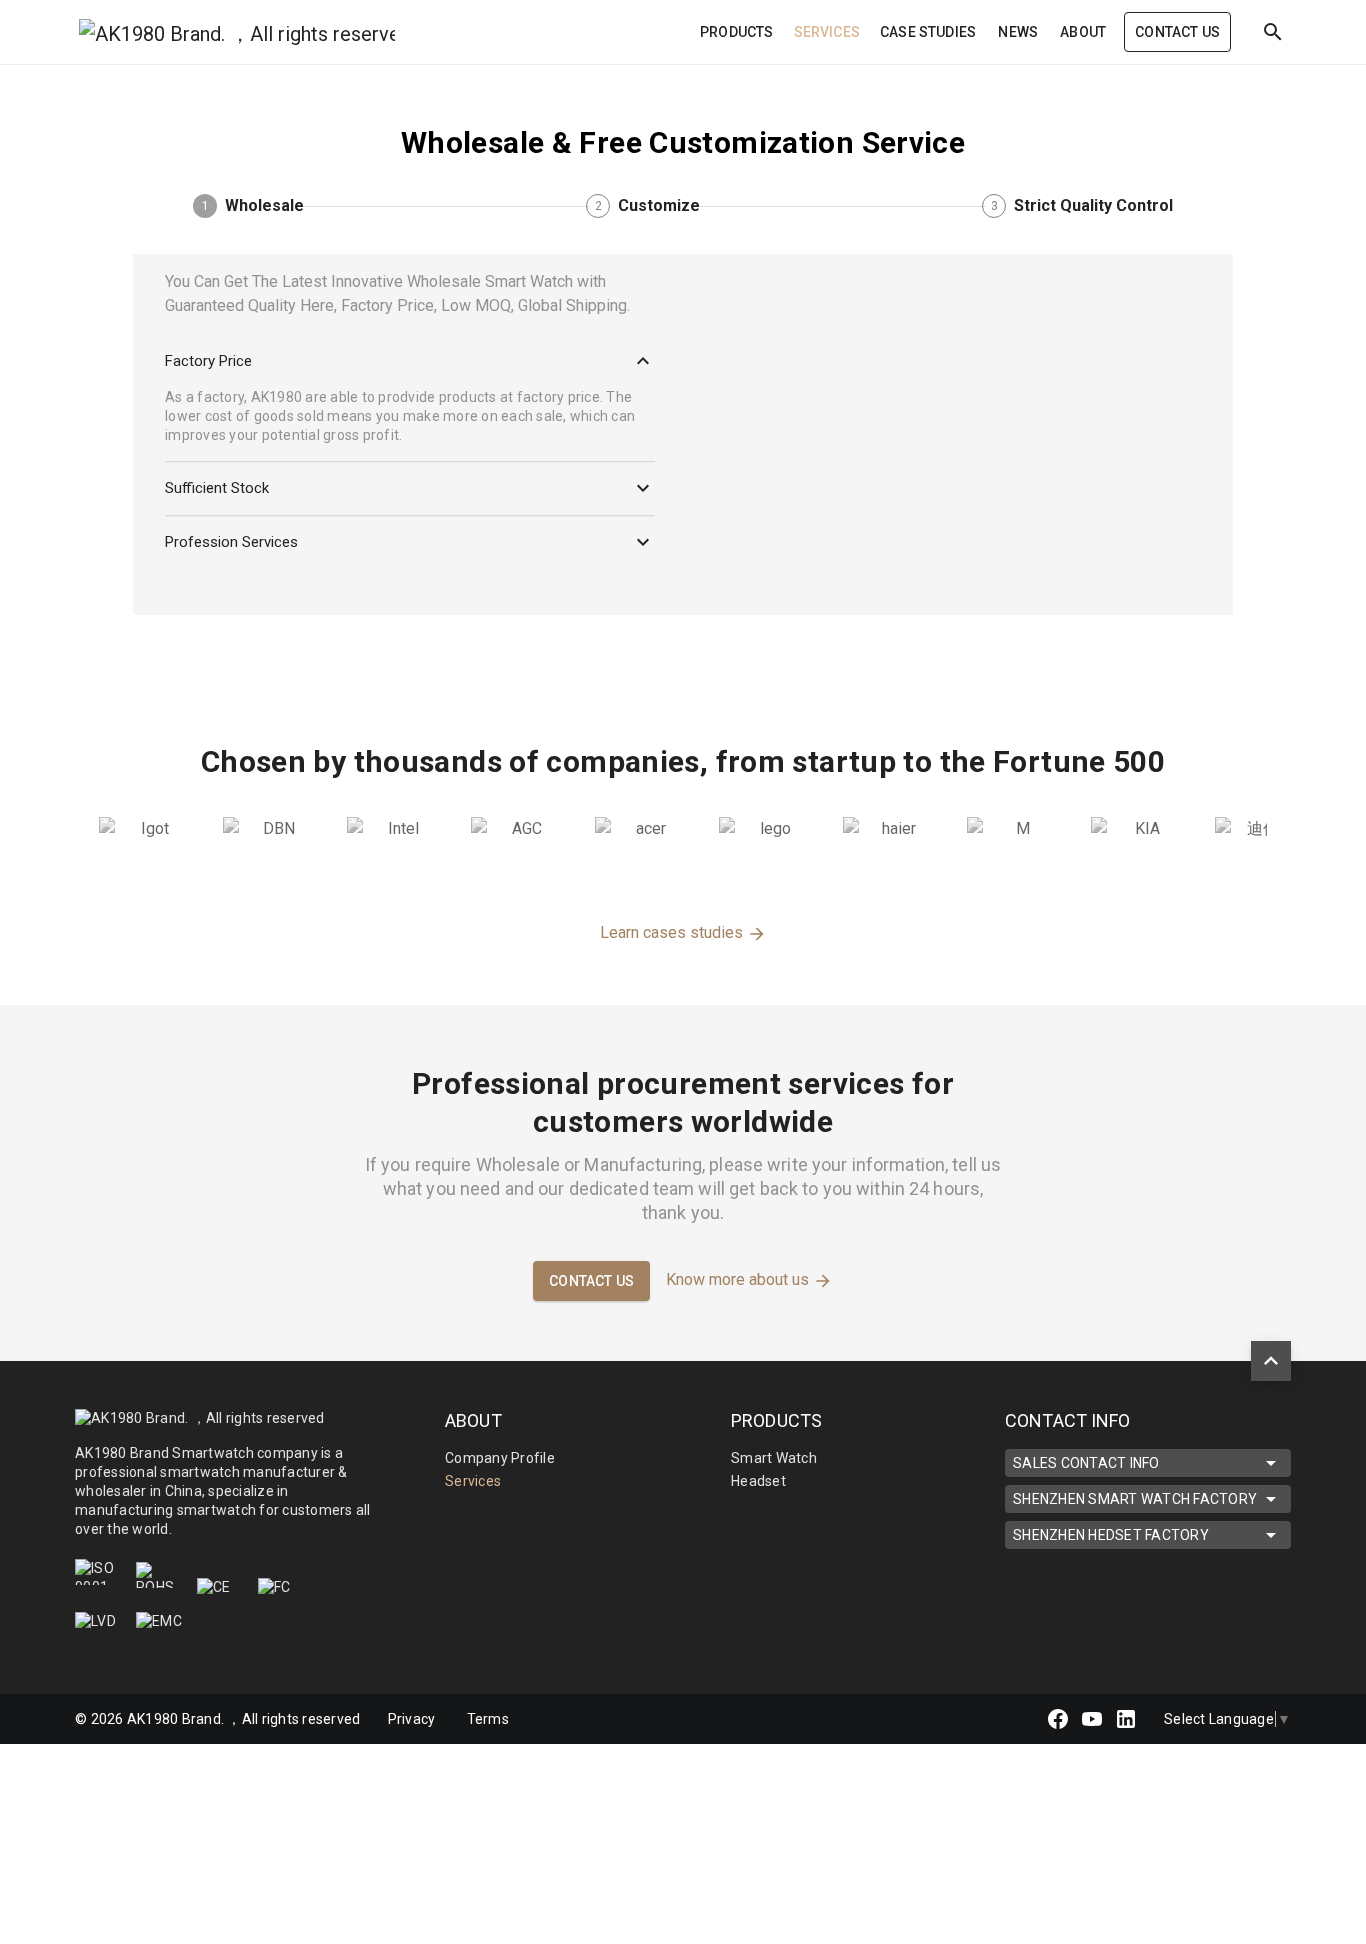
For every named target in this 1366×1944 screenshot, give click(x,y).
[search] (1273, 32)
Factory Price (208, 361)
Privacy (413, 1719)
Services (473, 1481)
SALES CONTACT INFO (1086, 1463)
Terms (488, 1719)
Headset (758, 1481)
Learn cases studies (673, 932)
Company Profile (500, 1458)
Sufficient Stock (217, 488)
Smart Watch (774, 1458)
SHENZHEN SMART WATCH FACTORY (1135, 1499)
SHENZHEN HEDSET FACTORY (1111, 1535)
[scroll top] (1271, 1361)
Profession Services (231, 542)
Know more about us (739, 1279)
